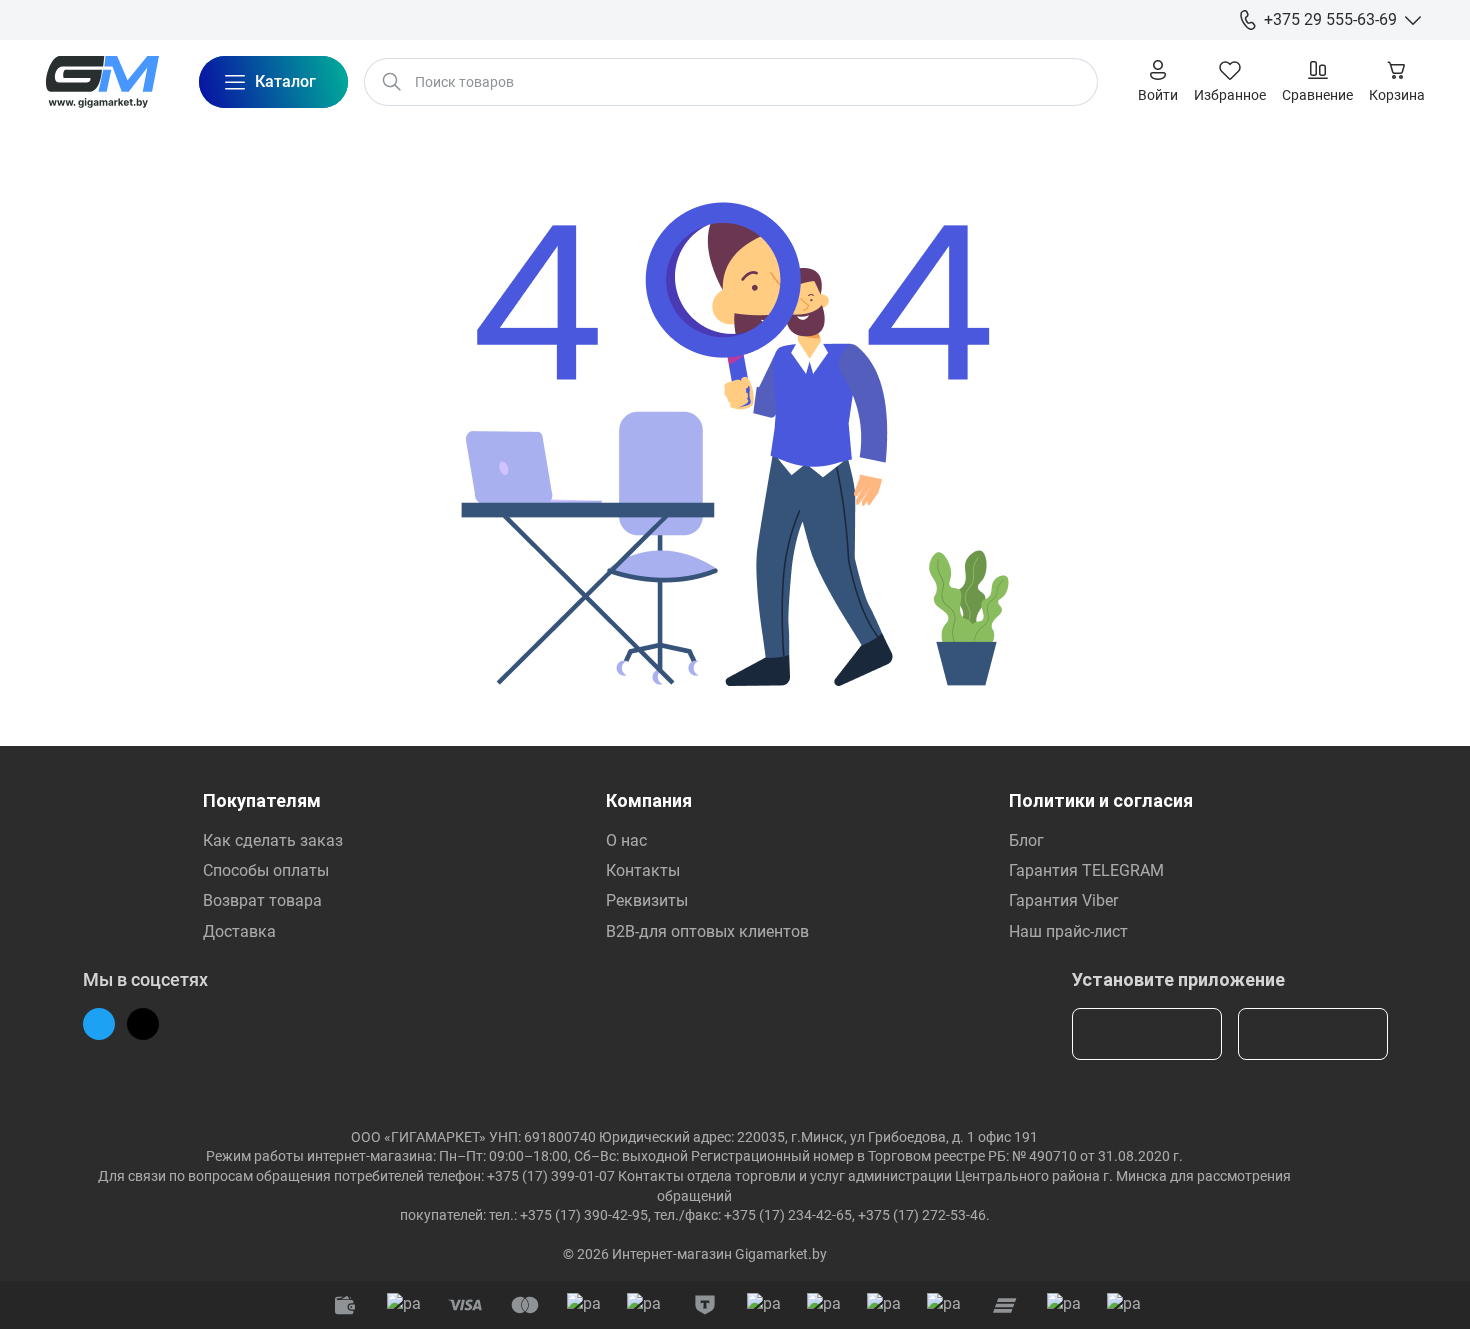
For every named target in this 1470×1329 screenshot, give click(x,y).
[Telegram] (99, 1024)
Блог (1026, 840)
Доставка (239, 931)
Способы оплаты (266, 870)
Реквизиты (647, 900)
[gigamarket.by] (102, 82)
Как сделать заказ (273, 840)
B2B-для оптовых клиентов (707, 931)
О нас (626, 840)
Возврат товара (262, 900)
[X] (143, 1024)
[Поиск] (392, 82)
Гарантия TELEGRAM (1086, 870)
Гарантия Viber (1063, 900)
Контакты (643, 870)
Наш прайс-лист (1068, 931)
